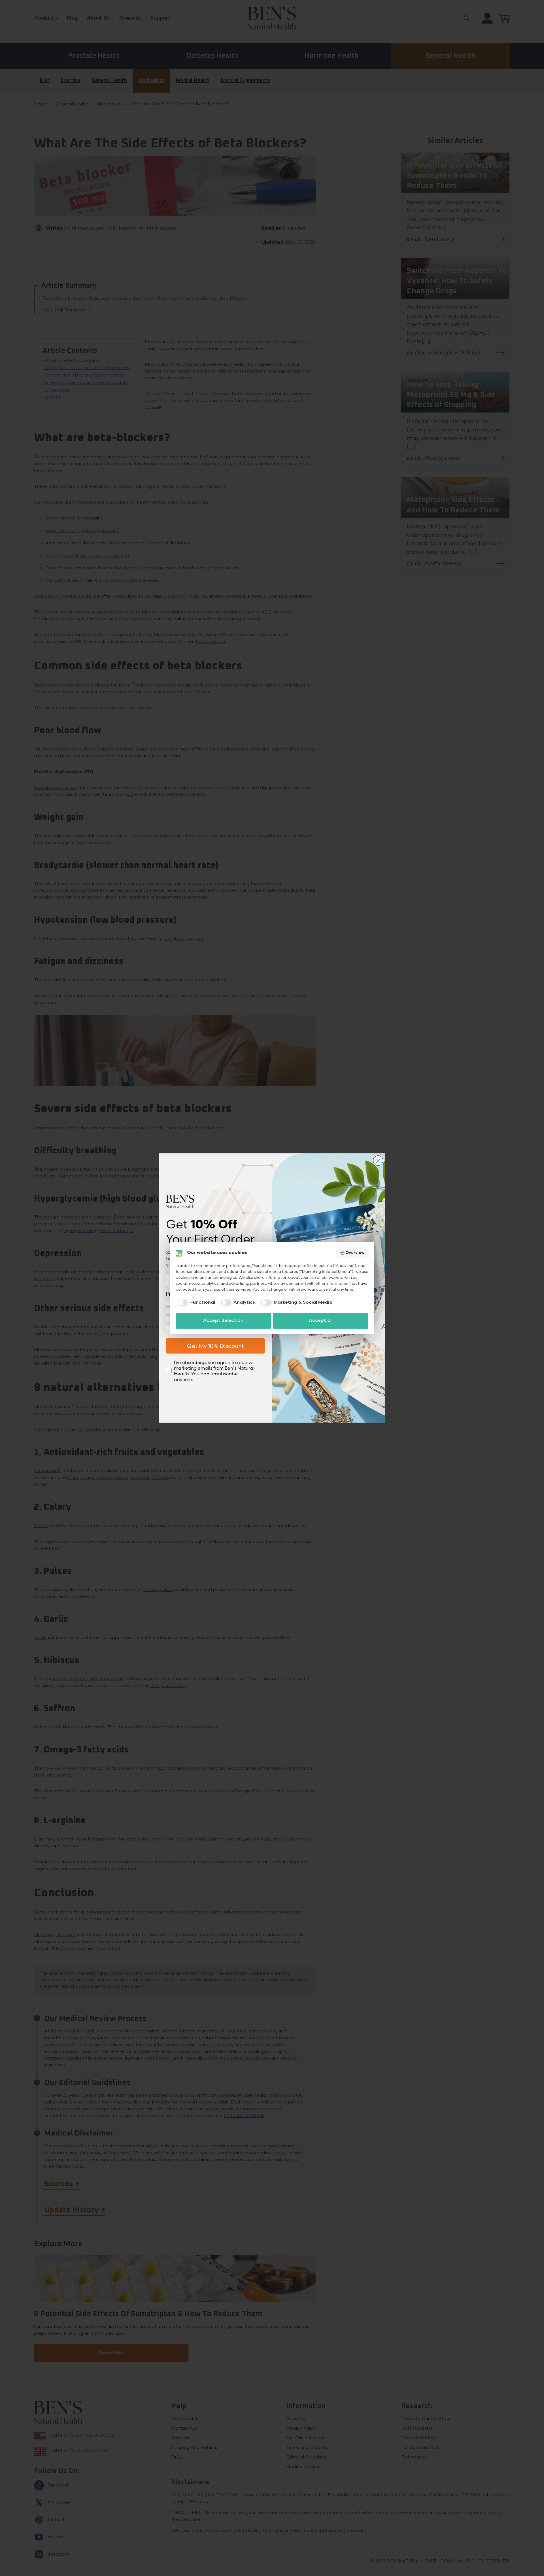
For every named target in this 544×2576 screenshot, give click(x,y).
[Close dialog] (378, 1161)
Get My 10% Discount (215, 1346)
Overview (355, 1253)
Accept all (321, 1321)
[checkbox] (195, 1303)
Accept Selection (223, 1321)
